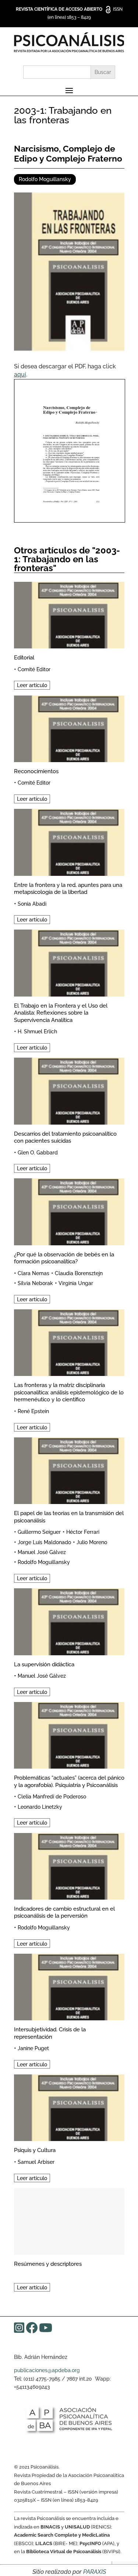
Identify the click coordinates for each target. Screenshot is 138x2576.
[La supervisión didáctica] (69, 1620)
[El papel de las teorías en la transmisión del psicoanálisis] (69, 1470)
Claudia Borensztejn (79, 1273)
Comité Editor (34, 669)
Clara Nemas (33, 1273)
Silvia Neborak (35, 1283)
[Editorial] (69, 614)
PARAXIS (95, 2572)
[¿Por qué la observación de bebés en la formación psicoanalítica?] (69, 1211)
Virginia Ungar (76, 1283)
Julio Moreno (92, 1542)
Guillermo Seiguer (39, 1532)
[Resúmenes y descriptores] (69, 2220)
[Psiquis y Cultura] (69, 2107)
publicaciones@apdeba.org (47, 2370)
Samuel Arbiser (36, 2162)
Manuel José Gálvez (42, 1552)
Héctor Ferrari (83, 1532)
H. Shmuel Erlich (37, 1032)
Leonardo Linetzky (40, 1807)
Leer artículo (32, 685)
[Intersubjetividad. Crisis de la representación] (69, 1986)
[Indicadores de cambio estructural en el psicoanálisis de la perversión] (69, 1865)
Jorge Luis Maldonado (44, 1542)
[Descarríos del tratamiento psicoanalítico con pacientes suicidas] (69, 1090)
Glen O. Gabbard (38, 1153)
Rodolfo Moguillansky (45, 179)
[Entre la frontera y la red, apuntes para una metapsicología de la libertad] (69, 841)
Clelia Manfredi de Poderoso (52, 1797)
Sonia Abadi (32, 904)
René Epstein (33, 1411)
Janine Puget (33, 2048)
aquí (20, 374)
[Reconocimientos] (69, 728)
